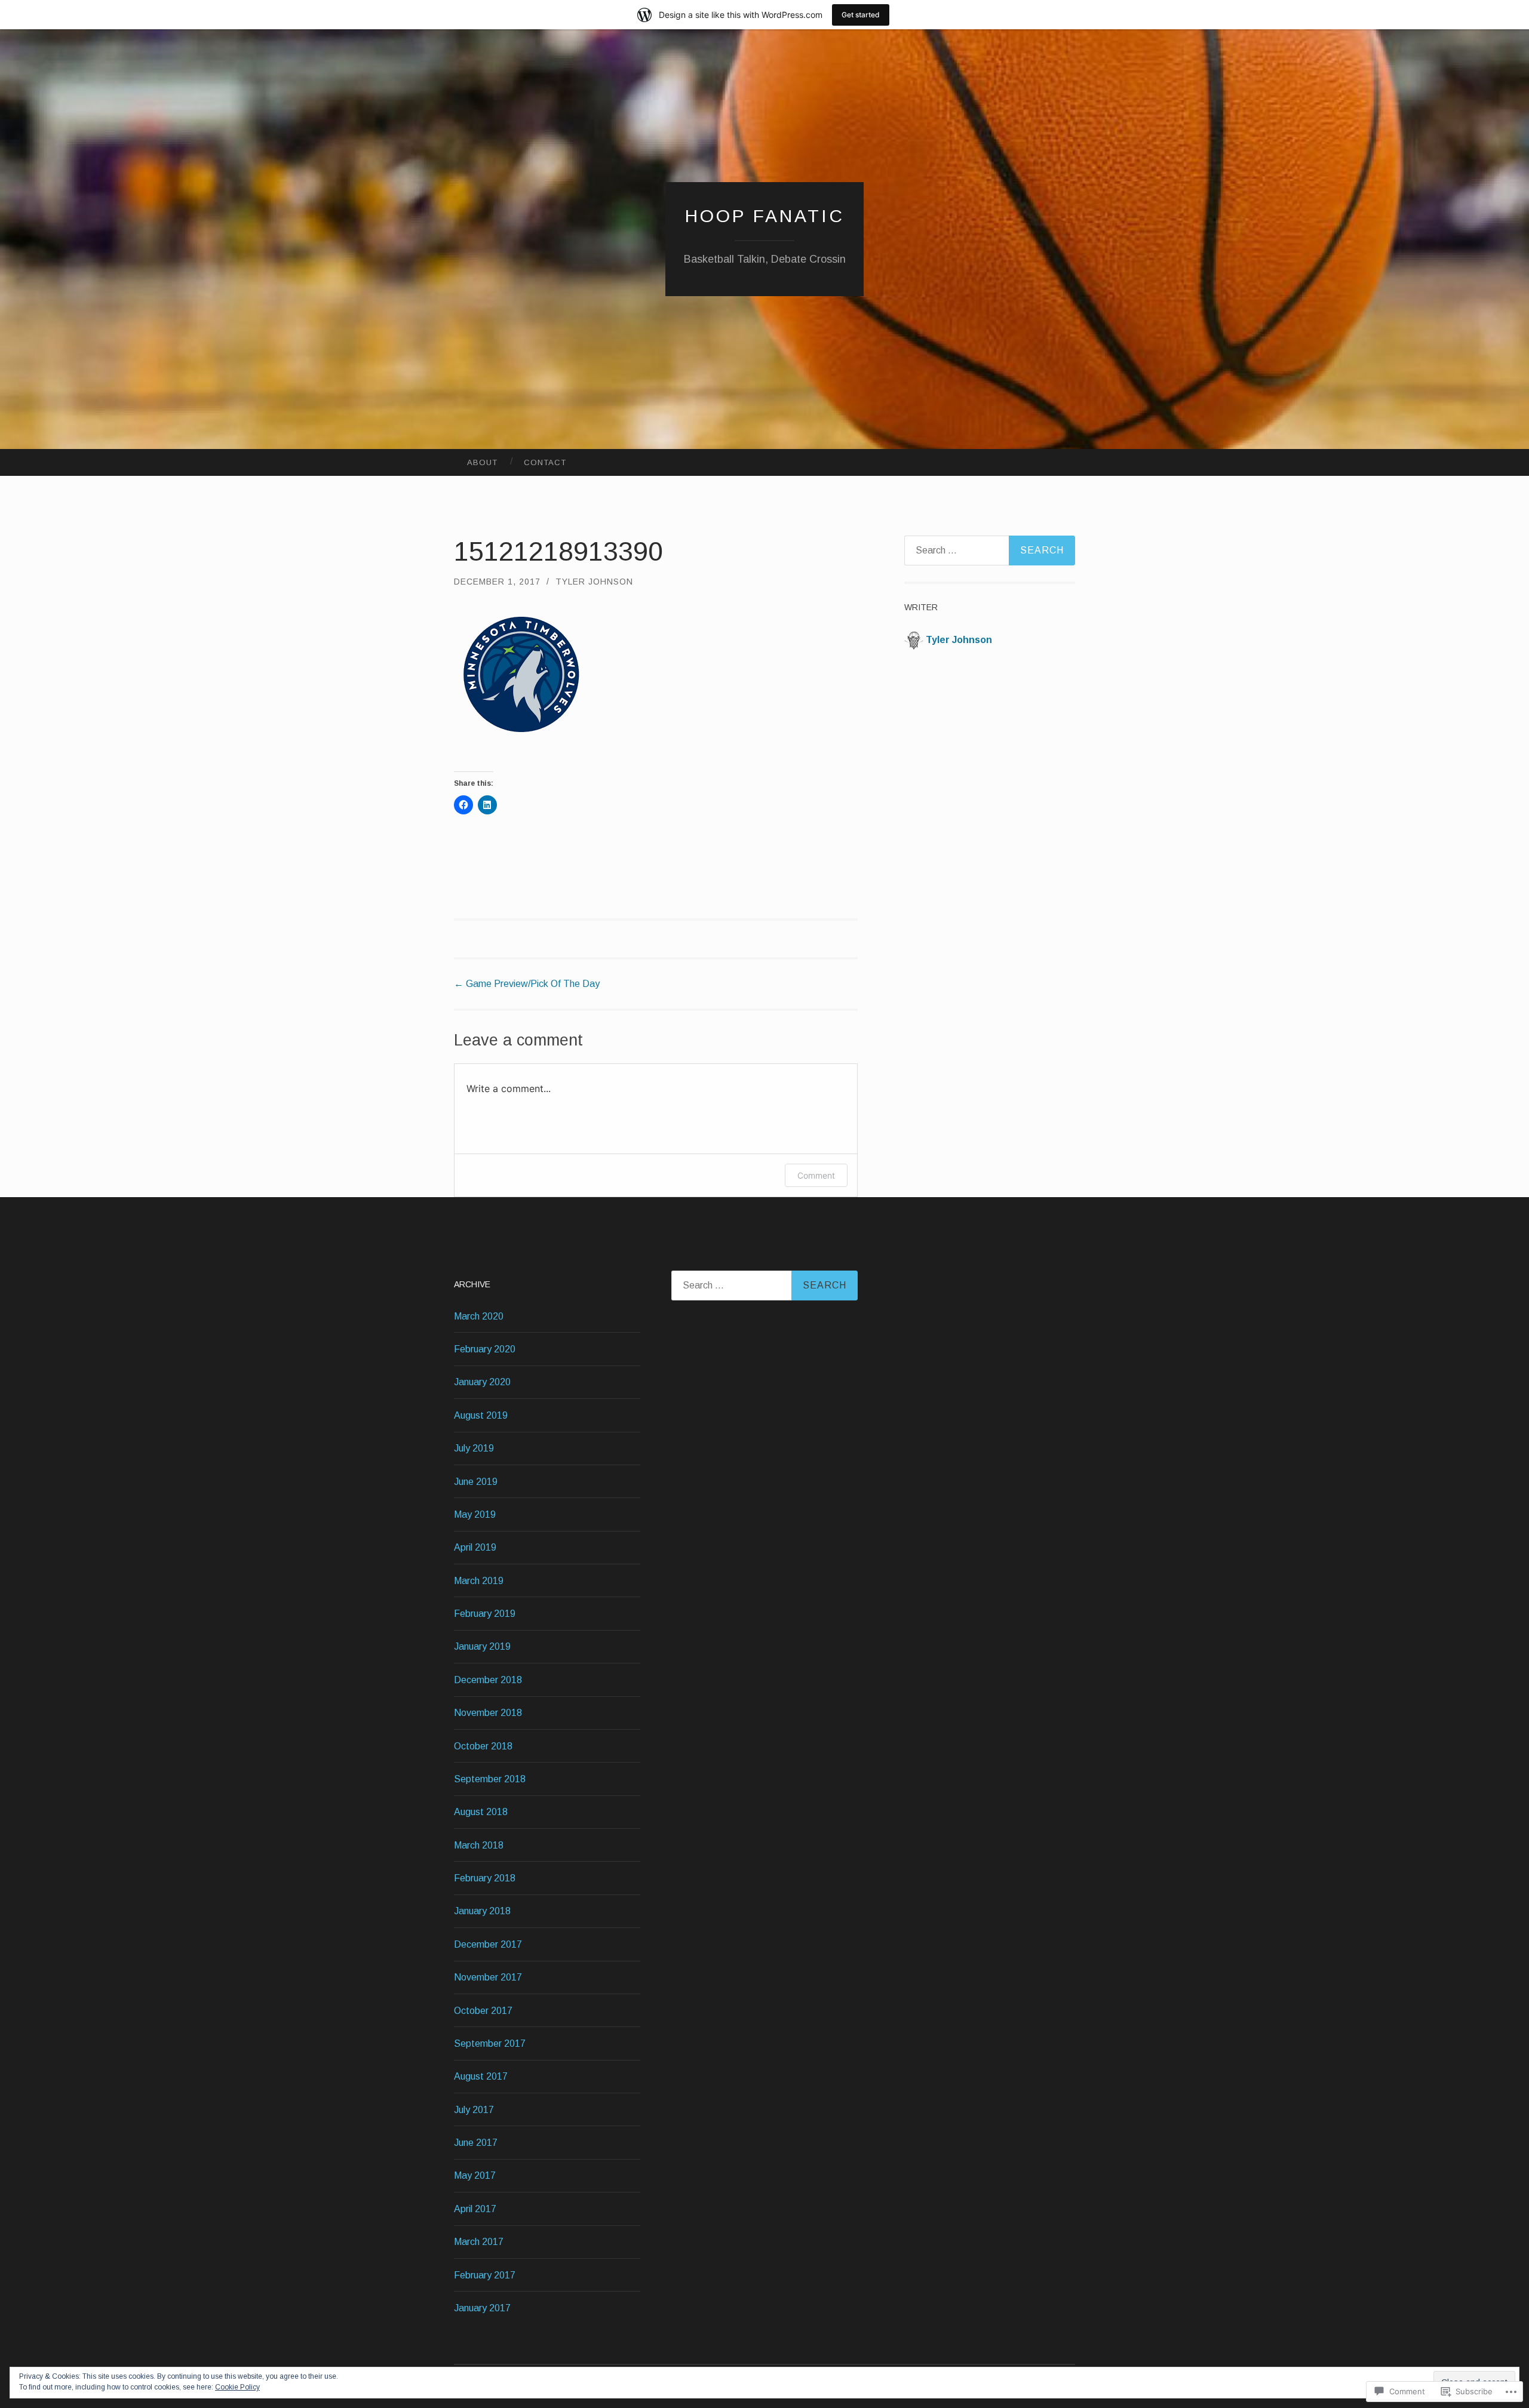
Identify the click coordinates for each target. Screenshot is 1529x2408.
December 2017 (488, 1944)
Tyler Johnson (594, 582)
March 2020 (479, 1316)
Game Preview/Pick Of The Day (527, 984)
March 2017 (479, 2242)
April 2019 (475, 1547)
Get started (861, 15)
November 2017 (488, 1977)
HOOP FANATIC (765, 216)
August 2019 (481, 1415)
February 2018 (485, 1878)
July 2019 (474, 1448)
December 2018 (488, 1680)
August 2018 (481, 1812)
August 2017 (481, 2076)
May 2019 (475, 1514)
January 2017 (482, 2308)
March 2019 (479, 1581)
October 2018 (483, 1746)
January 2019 (482, 1646)
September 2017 (490, 2043)
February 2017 (485, 2275)
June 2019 (476, 1482)
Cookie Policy (237, 2387)
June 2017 (476, 2143)
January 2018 (482, 1911)
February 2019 (485, 1614)
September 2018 (490, 1779)
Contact (545, 462)
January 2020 (482, 1382)
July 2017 (474, 2110)
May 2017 (475, 2175)
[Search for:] (990, 551)
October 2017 (483, 2011)
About (482, 462)
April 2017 (475, 2209)
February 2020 (485, 1349)
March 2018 (479, 1845)
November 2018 (488, 1713)
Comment (816, 1175)
